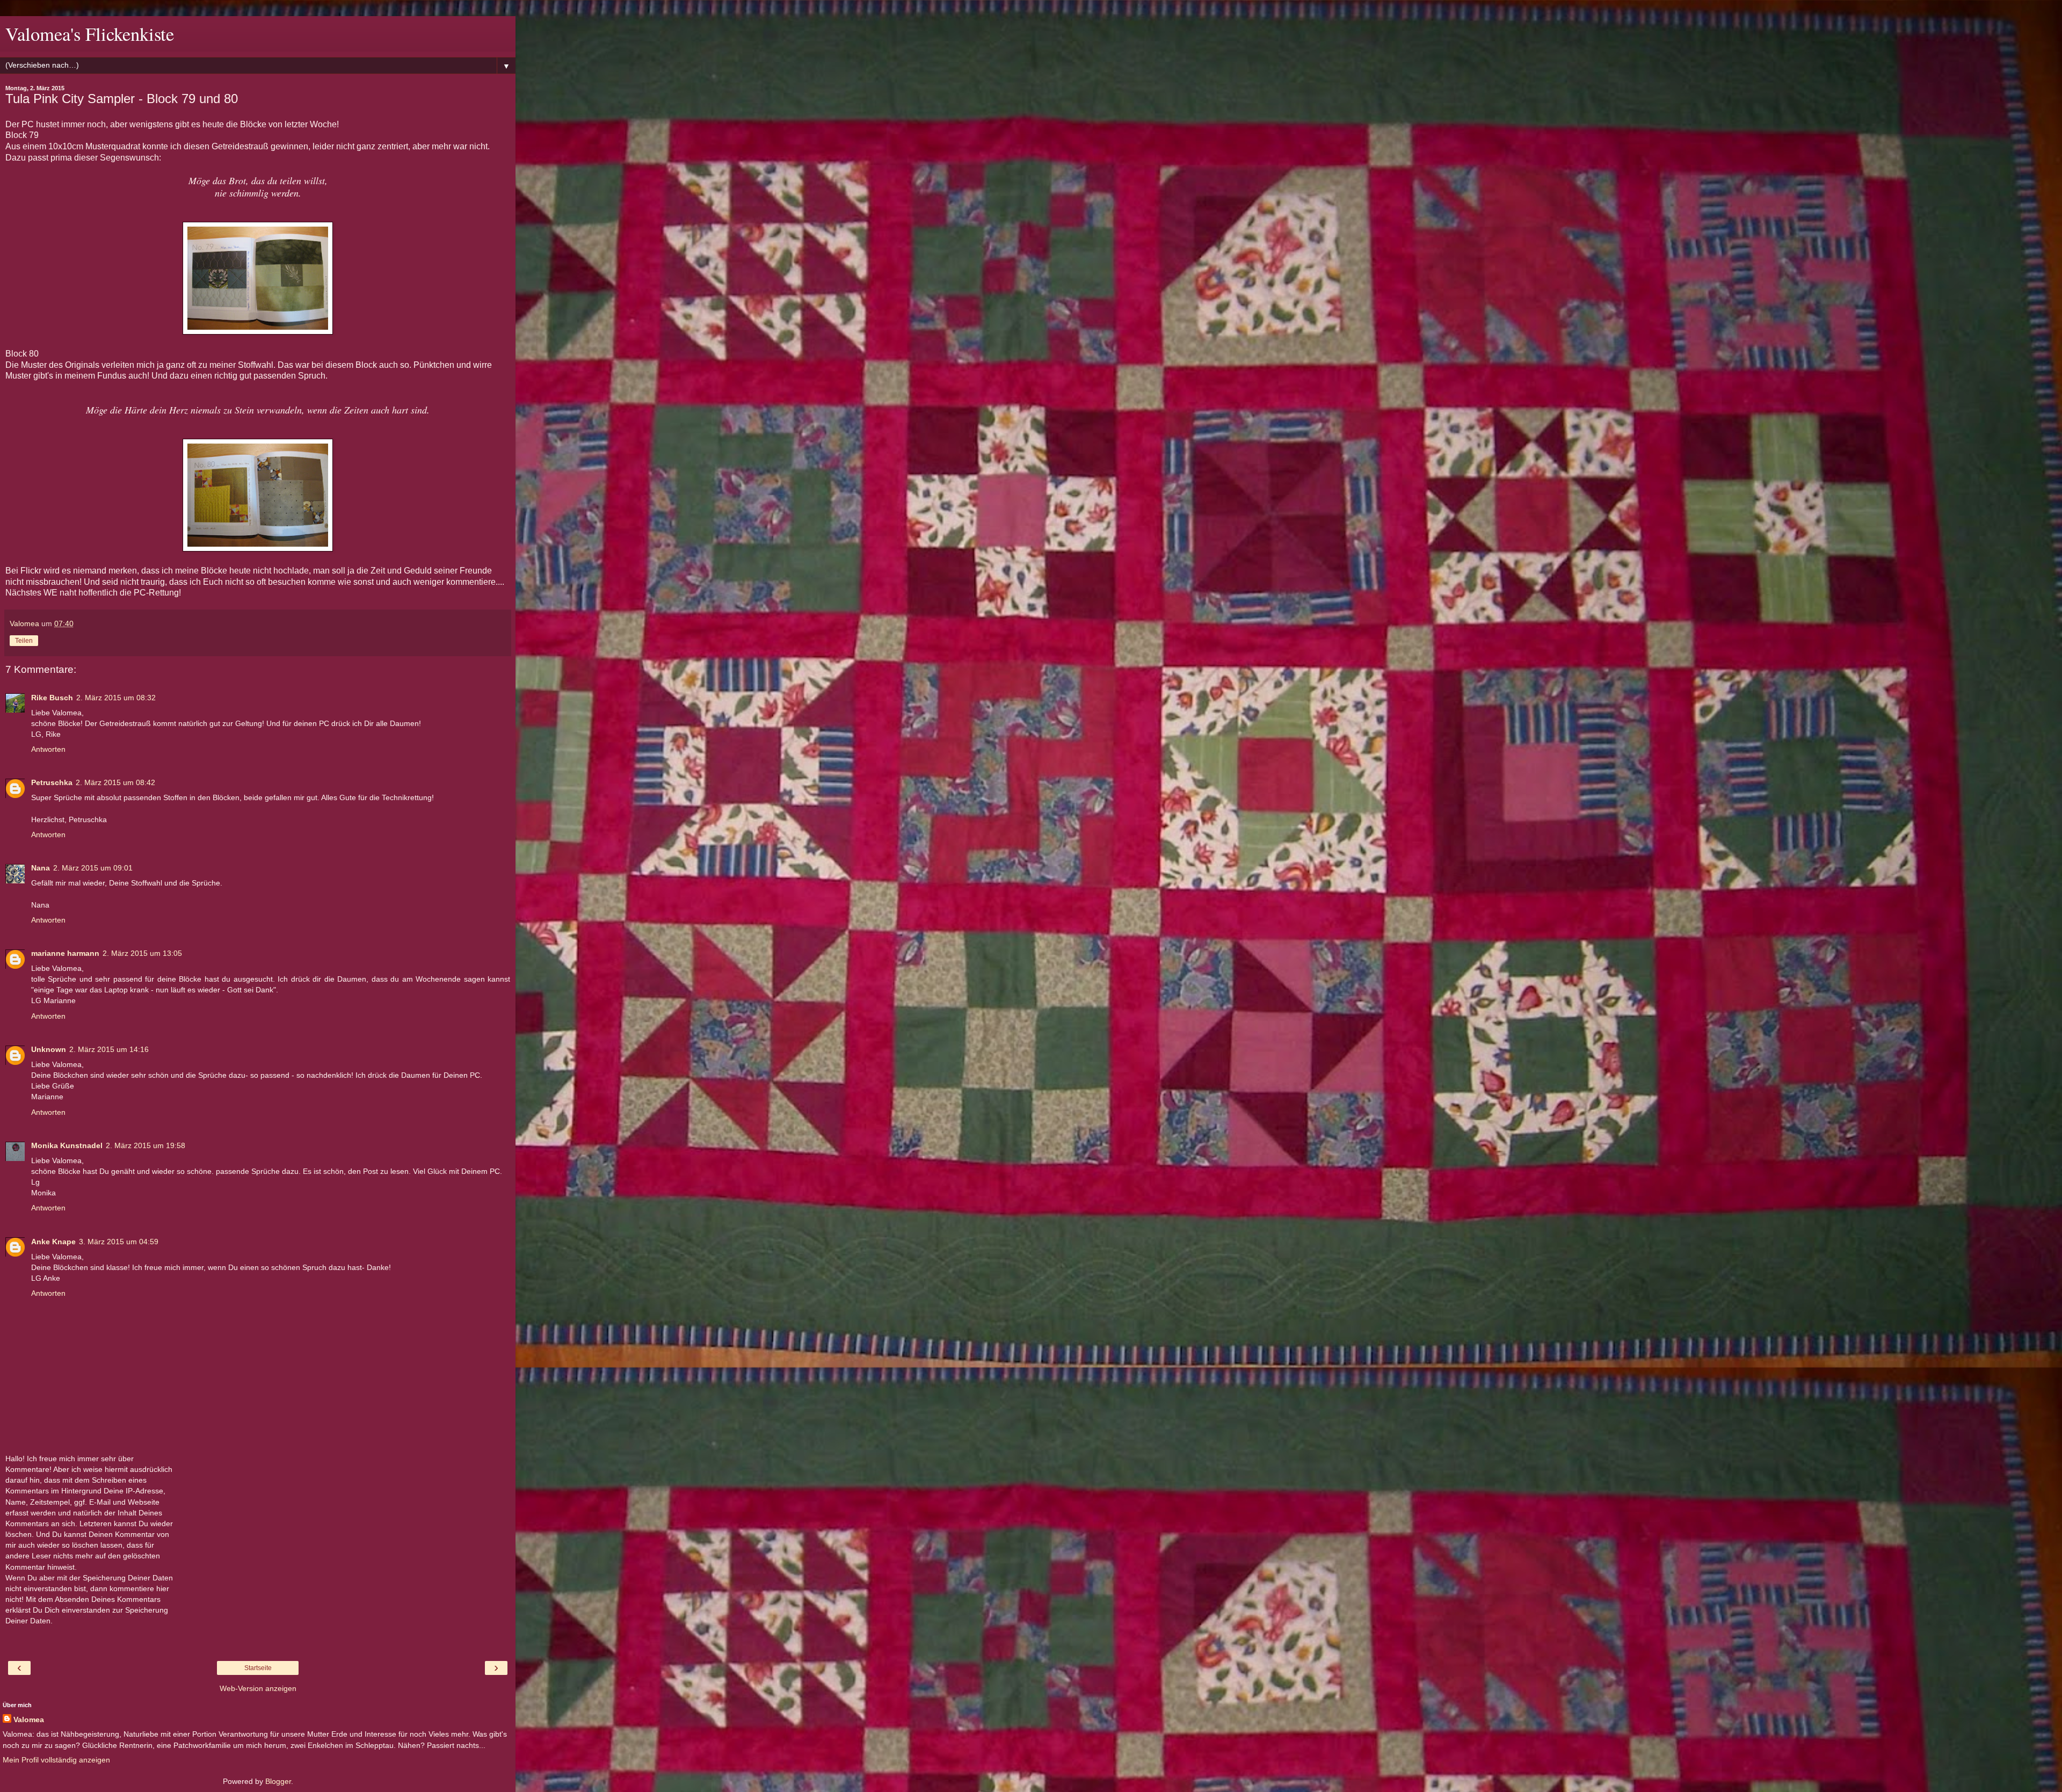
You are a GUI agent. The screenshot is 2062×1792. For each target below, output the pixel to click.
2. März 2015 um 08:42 (115, 782)
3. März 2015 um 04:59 (119, 1242)
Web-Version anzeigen (258, 1688)
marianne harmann (65, 953)
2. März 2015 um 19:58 (146, 1145)
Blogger (278, 1781)
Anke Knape (53, 1242)
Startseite (258, 1668)
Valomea (29, 1720)
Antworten (48, 749)
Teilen (24, 641)
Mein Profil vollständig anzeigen (56, 1760)
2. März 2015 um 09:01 (93, 868)
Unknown (49, 1049)
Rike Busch (52, 698)
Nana (41, 868)
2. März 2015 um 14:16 (109, 1049)
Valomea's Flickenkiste (90, 34)
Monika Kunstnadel (67, 1145)
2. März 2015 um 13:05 (142, 953)
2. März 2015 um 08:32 (116, 698)
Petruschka (52, 782)
